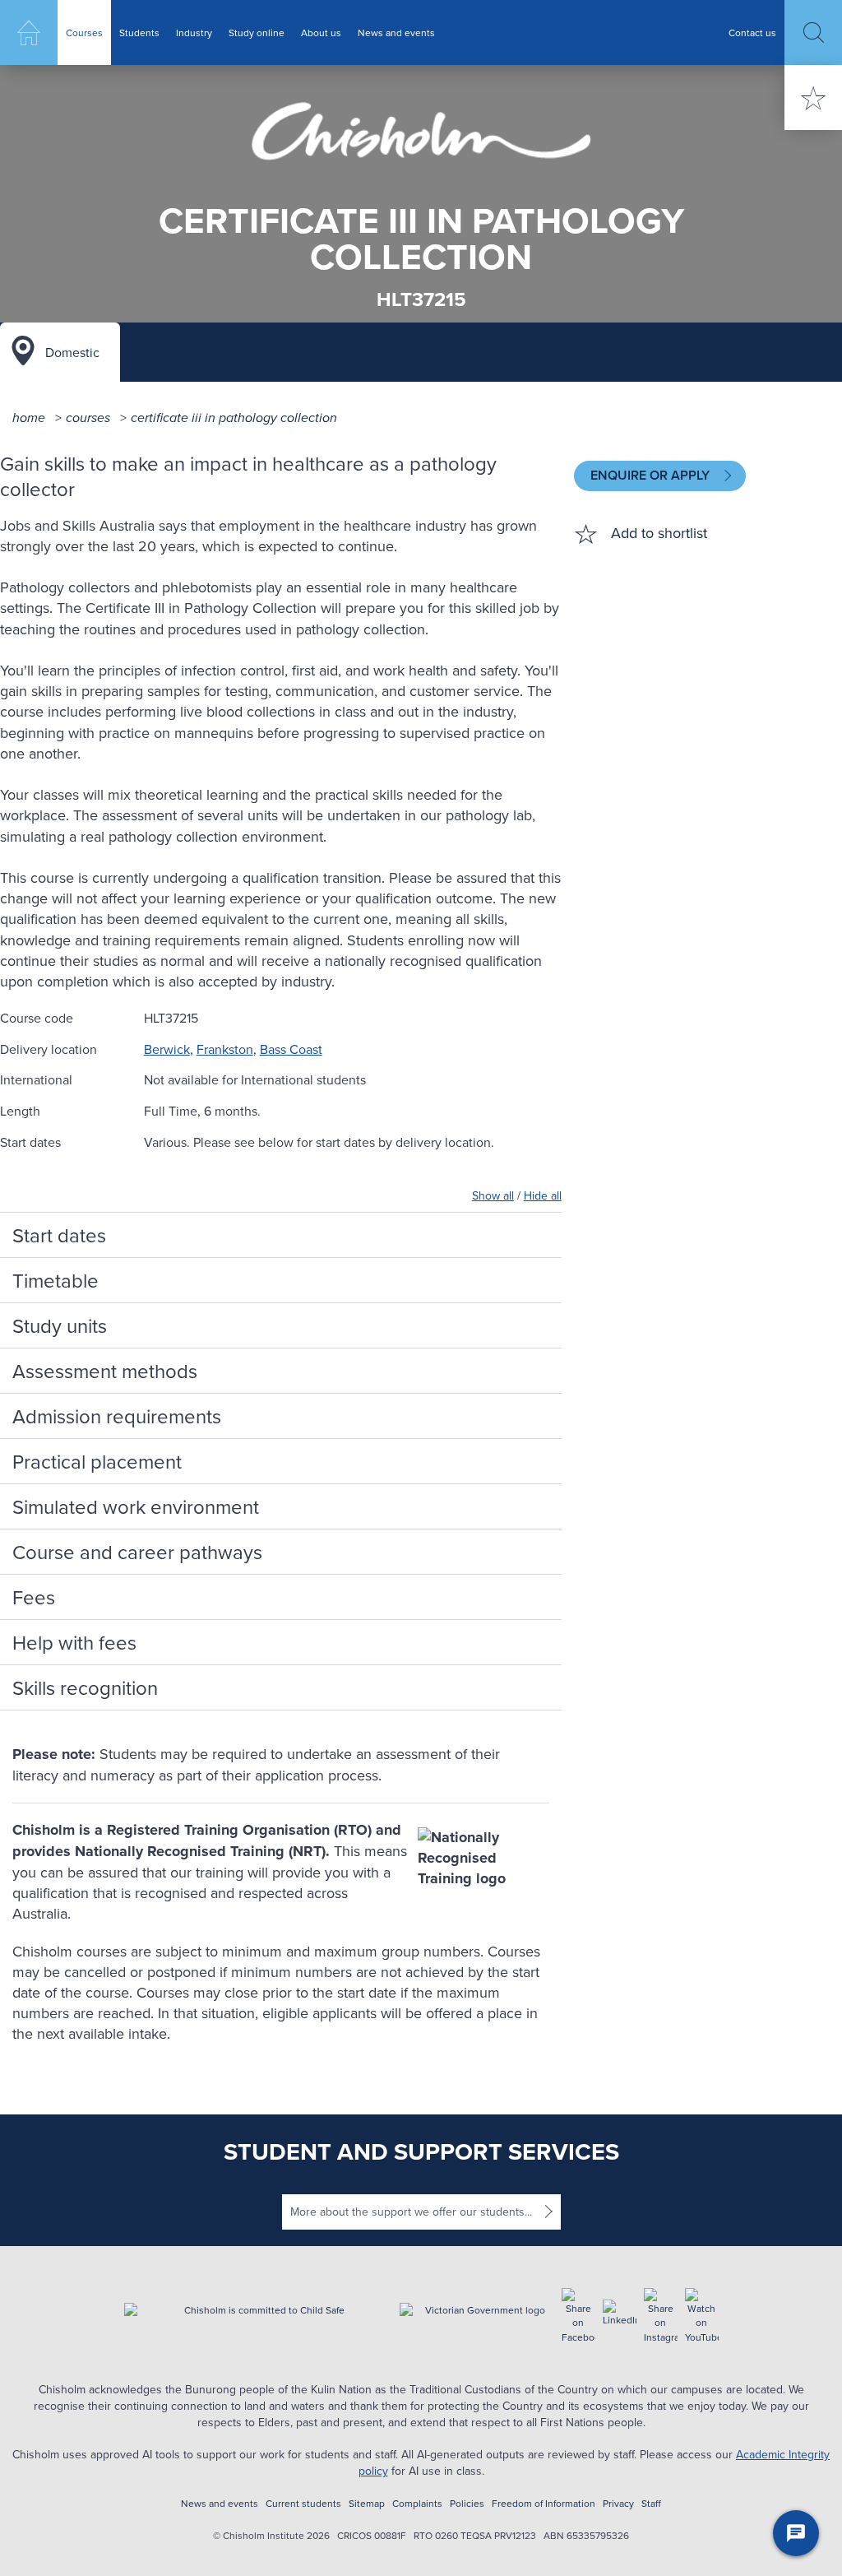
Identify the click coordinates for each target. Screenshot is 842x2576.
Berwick (167, 1049)
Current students (303, 2503)
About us (321, 32)
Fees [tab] (34, 1597)
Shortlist (813, 97)
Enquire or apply (652, 475)
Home (29, 32)
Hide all (543, 1195)
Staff (651, 2503)
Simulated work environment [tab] (136, 1506)
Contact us (752, 32)
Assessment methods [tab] (105, 1371)
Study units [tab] (60, 1325)
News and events (396, 32)
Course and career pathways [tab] (137, 1552)
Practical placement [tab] (97, 1461)
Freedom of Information (544, 2503)
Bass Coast (291, 1049)
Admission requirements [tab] (117, 1416)
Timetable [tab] (56, 1280)
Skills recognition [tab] (85, 1687)
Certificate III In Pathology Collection (234, 418)
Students (139, 32)
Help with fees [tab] (74, 1642)
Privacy (618, 2503)
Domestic (72, 352)
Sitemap (367, 2503)
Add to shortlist (659, 533)
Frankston (225, 1049)
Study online (257, 32)
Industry (194, 32)
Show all (493, 1195)
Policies (467, 2503)
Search (813, 32)
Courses (84, 32)
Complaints (417, 2503)
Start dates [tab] (59, 1235)
